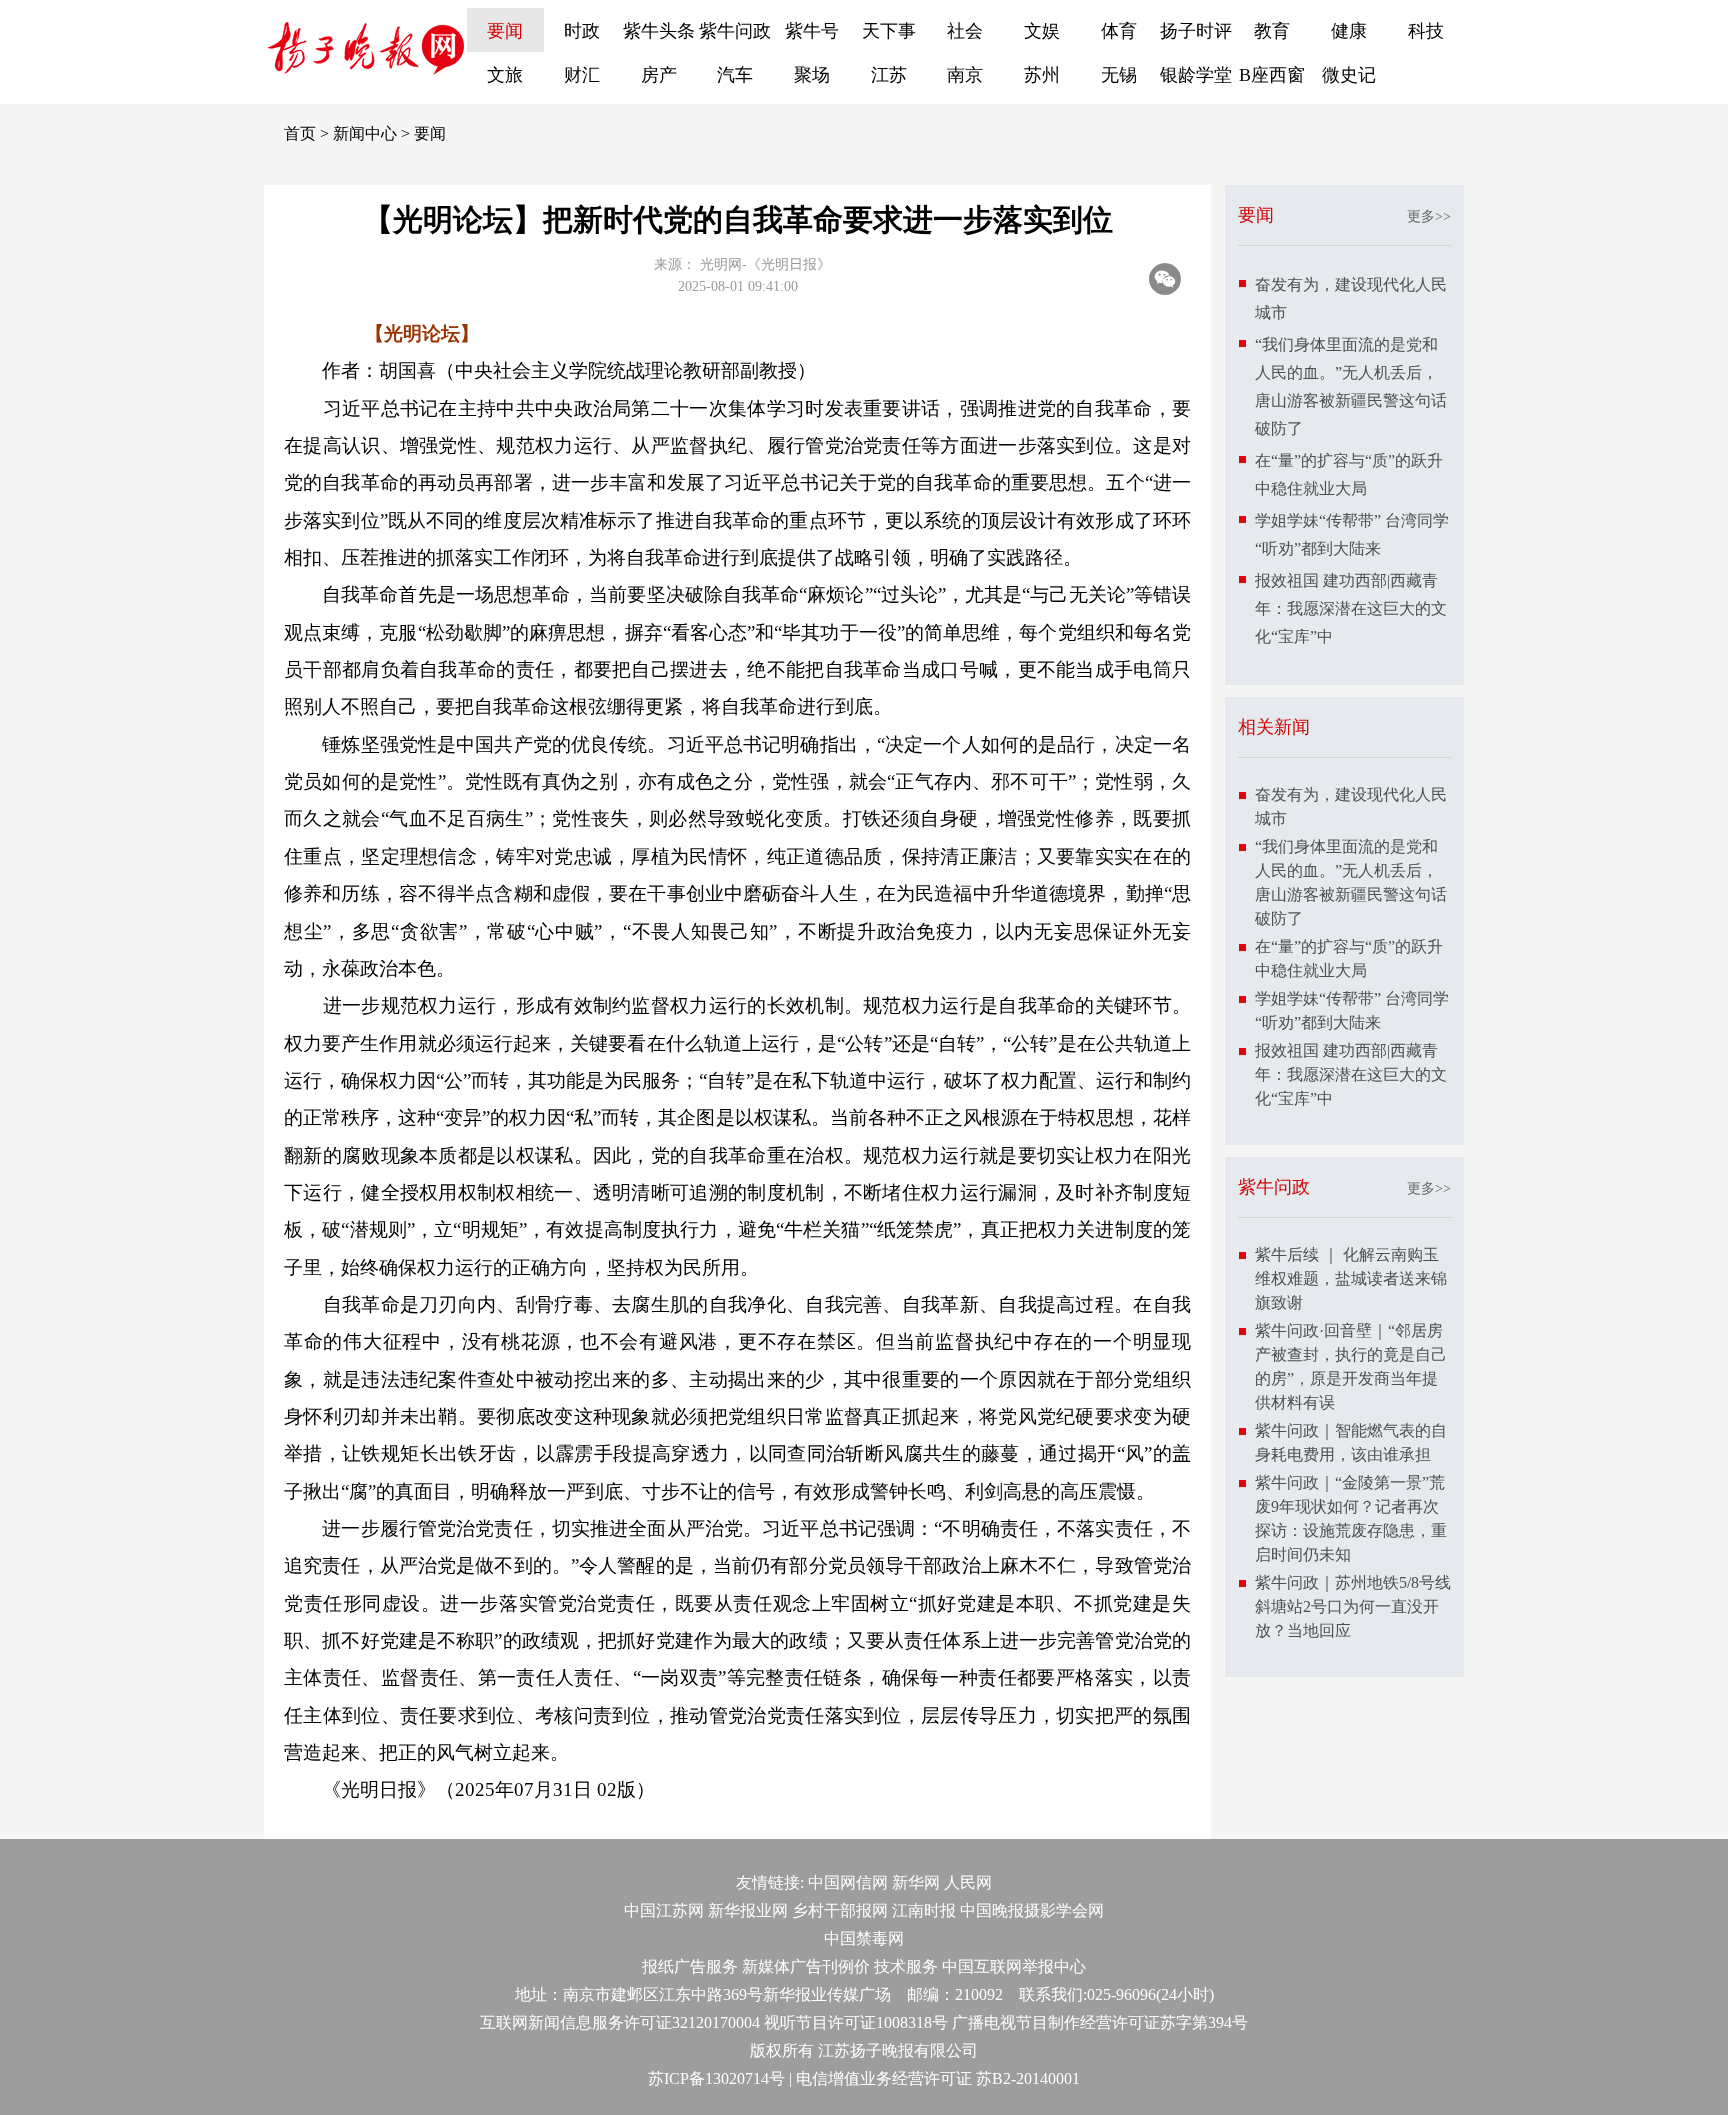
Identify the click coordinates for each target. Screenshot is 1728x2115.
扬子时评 (1196, 31)
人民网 (968, 1882)
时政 (582, 31)
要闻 (505, 31)
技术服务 (906, 1966)
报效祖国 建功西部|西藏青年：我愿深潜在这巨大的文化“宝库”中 (1351, 608)
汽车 (735, 75)
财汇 (582, 75)
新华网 (916, 1882)
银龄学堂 (1196, 75)
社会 (965, 31)
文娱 (1042, 31)
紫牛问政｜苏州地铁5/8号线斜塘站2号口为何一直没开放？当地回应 (1353, 1606)
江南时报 (924, 1910)
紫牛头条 (659, 31)
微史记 (1349, 75)
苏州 (1042, 75)
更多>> (1429, 216)
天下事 (889, 31)
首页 (300, 133)
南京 (965, 75)
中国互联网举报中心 (1014, 1966)
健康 (1349, 31)
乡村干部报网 (840, 1910)
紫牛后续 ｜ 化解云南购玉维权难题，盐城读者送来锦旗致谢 (1351, 1278)
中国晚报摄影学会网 (1032, 1910)
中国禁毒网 (864, 1938)
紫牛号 (812, 31)
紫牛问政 (735, 31)
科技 (1426, 31)
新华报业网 (748, 1910)
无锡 (1119, 75)
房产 (659, 75)
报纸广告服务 (690, 1966)
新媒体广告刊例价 (806, 1966)
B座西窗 (1272, 75)
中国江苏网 (664, 1910)
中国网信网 (848, 1882)
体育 (1119, 31)
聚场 (812, 75)
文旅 (505, 75)
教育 (1272, 31)
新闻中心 (365, 133)
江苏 (889, 75)
